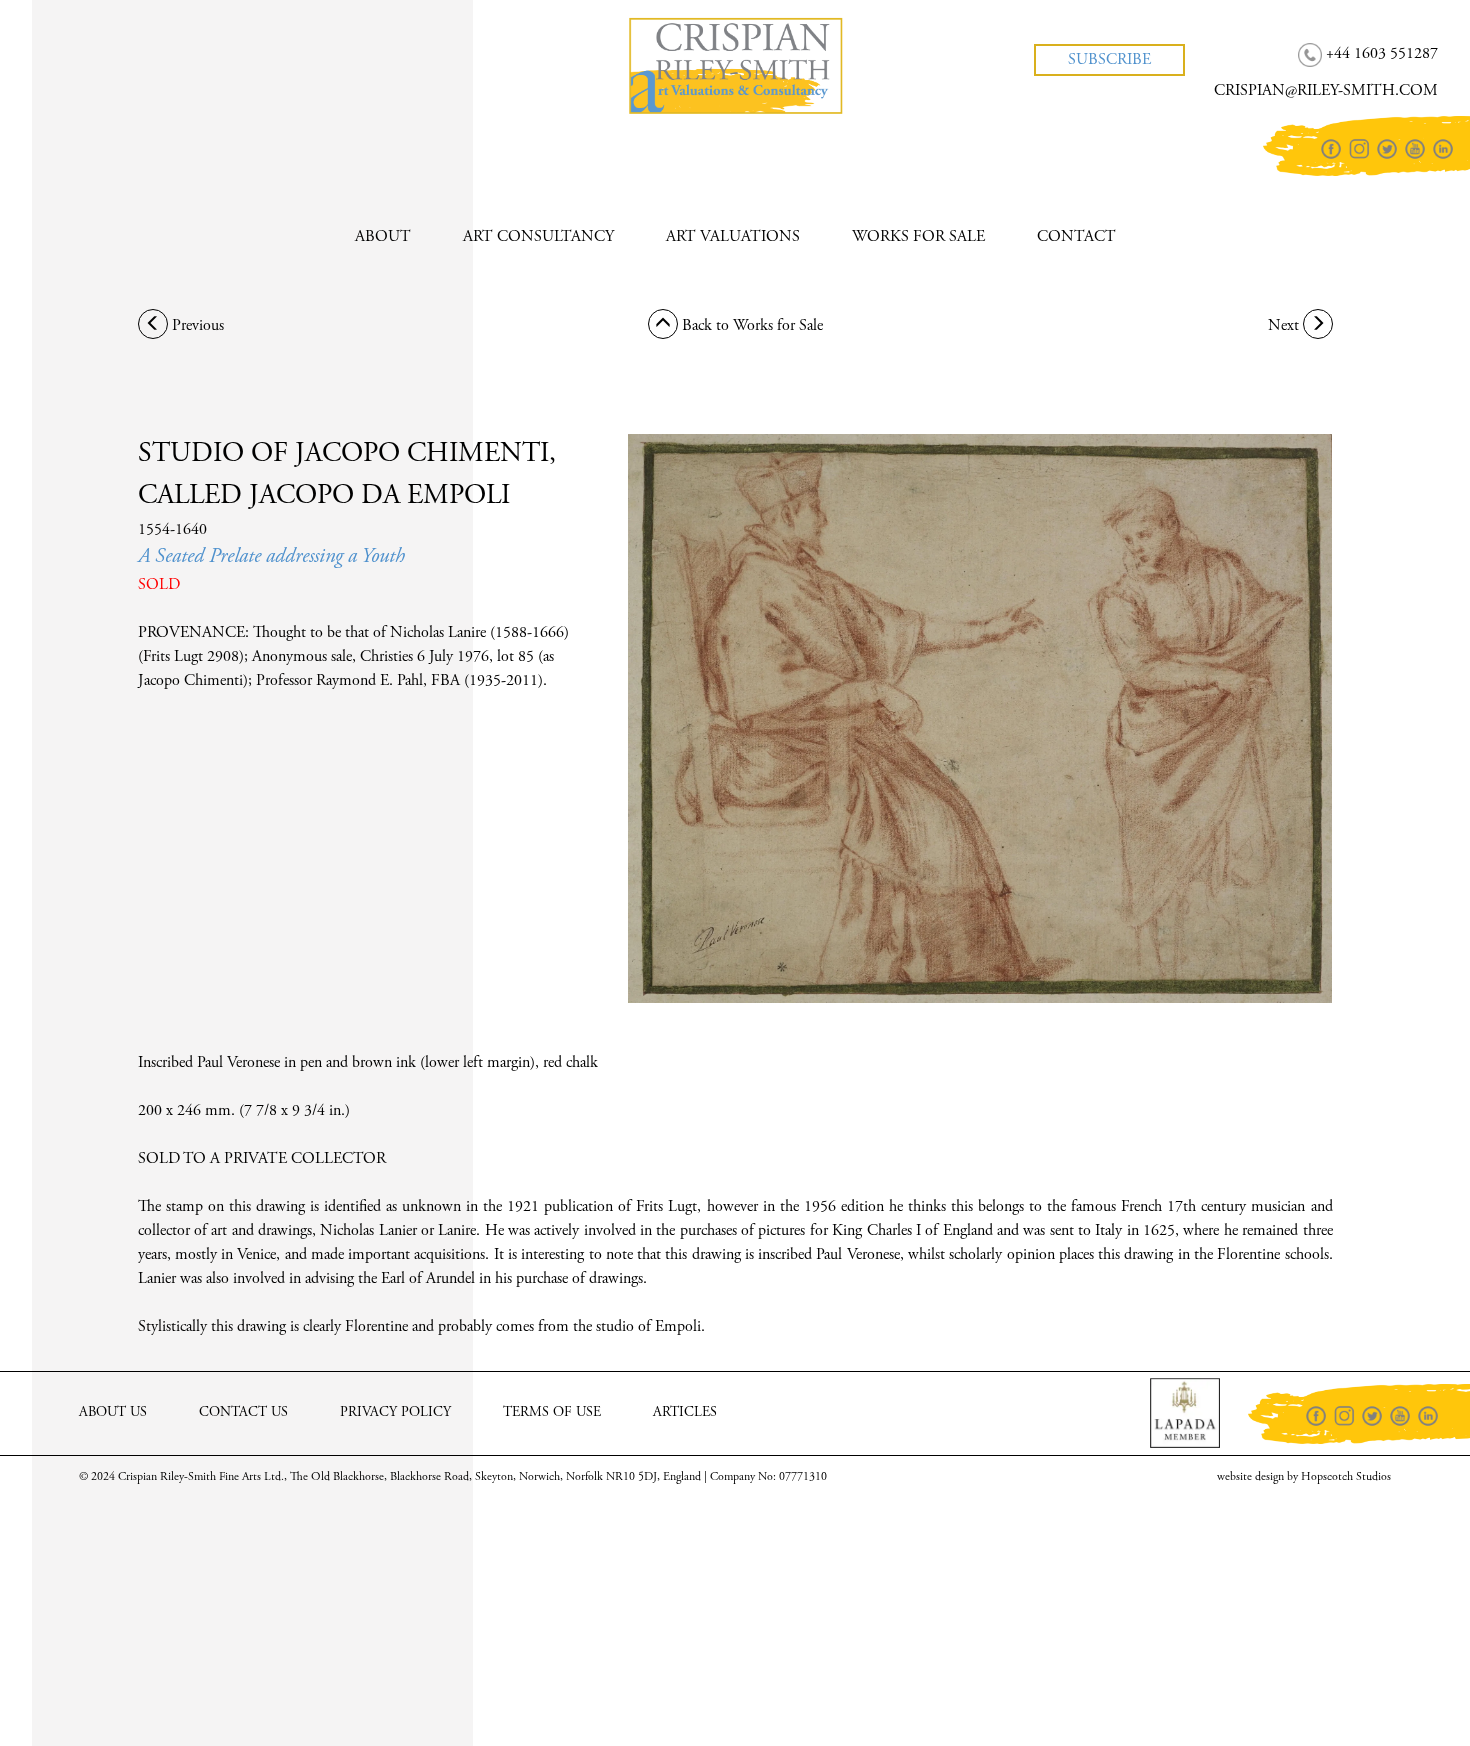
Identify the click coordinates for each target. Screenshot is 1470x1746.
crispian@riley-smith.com (144, 76)
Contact (1076, 237)
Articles (685, 1413)
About (383, 237)
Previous (196, 326)
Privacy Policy (395, 1413)
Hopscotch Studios (1346, 1477)
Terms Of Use (552, 1413)
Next (1285, 326)
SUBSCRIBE (1109, 60)
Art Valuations (733, 237)
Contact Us (243, 1413)
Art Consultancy (538, 237)
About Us (113, 1413)
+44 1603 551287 (116, 39)
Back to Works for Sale (750, 326)
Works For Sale (918, 237)
